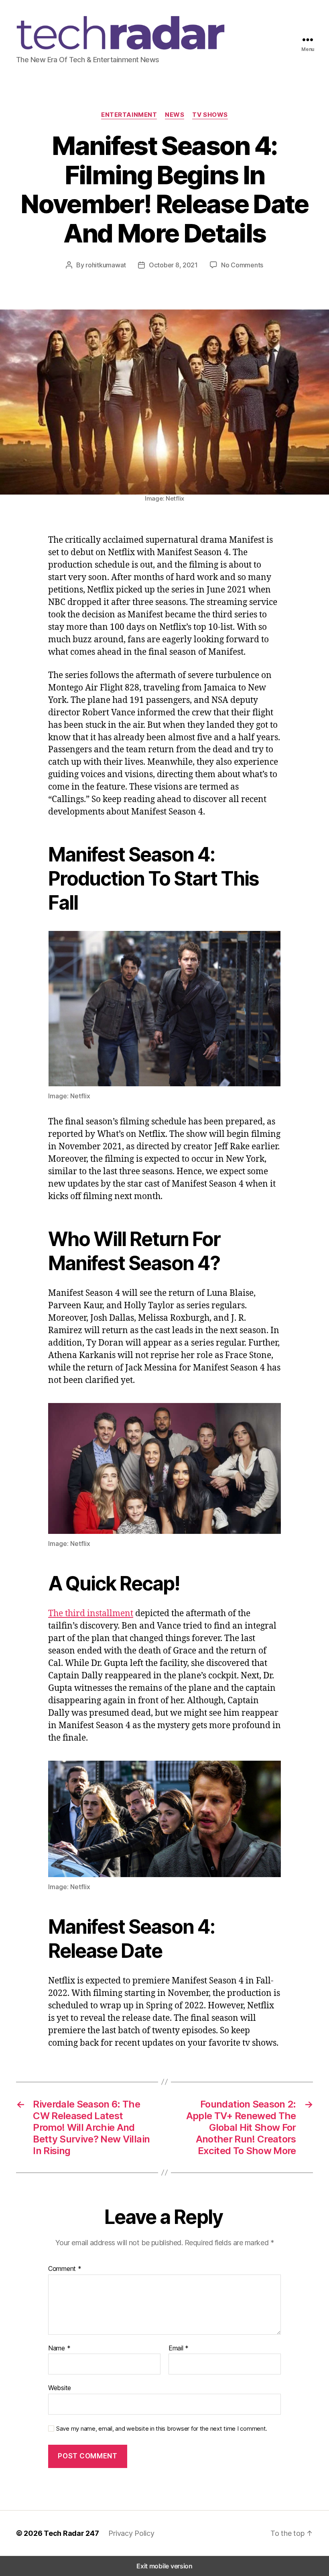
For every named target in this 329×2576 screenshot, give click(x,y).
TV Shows (210, 115)
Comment (65, 2269)
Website (60, 2388)
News (175, 115)
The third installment (91, 1614)
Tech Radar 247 (71, 2533)
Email (179, 2348)
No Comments (242, 265)
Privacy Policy (131, 2533)
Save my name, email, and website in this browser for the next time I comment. (162, 2429)
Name (59, 2348)
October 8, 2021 (173, 265)
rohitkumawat (106, 265)
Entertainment (129, 115)
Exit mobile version (164, 2566)
